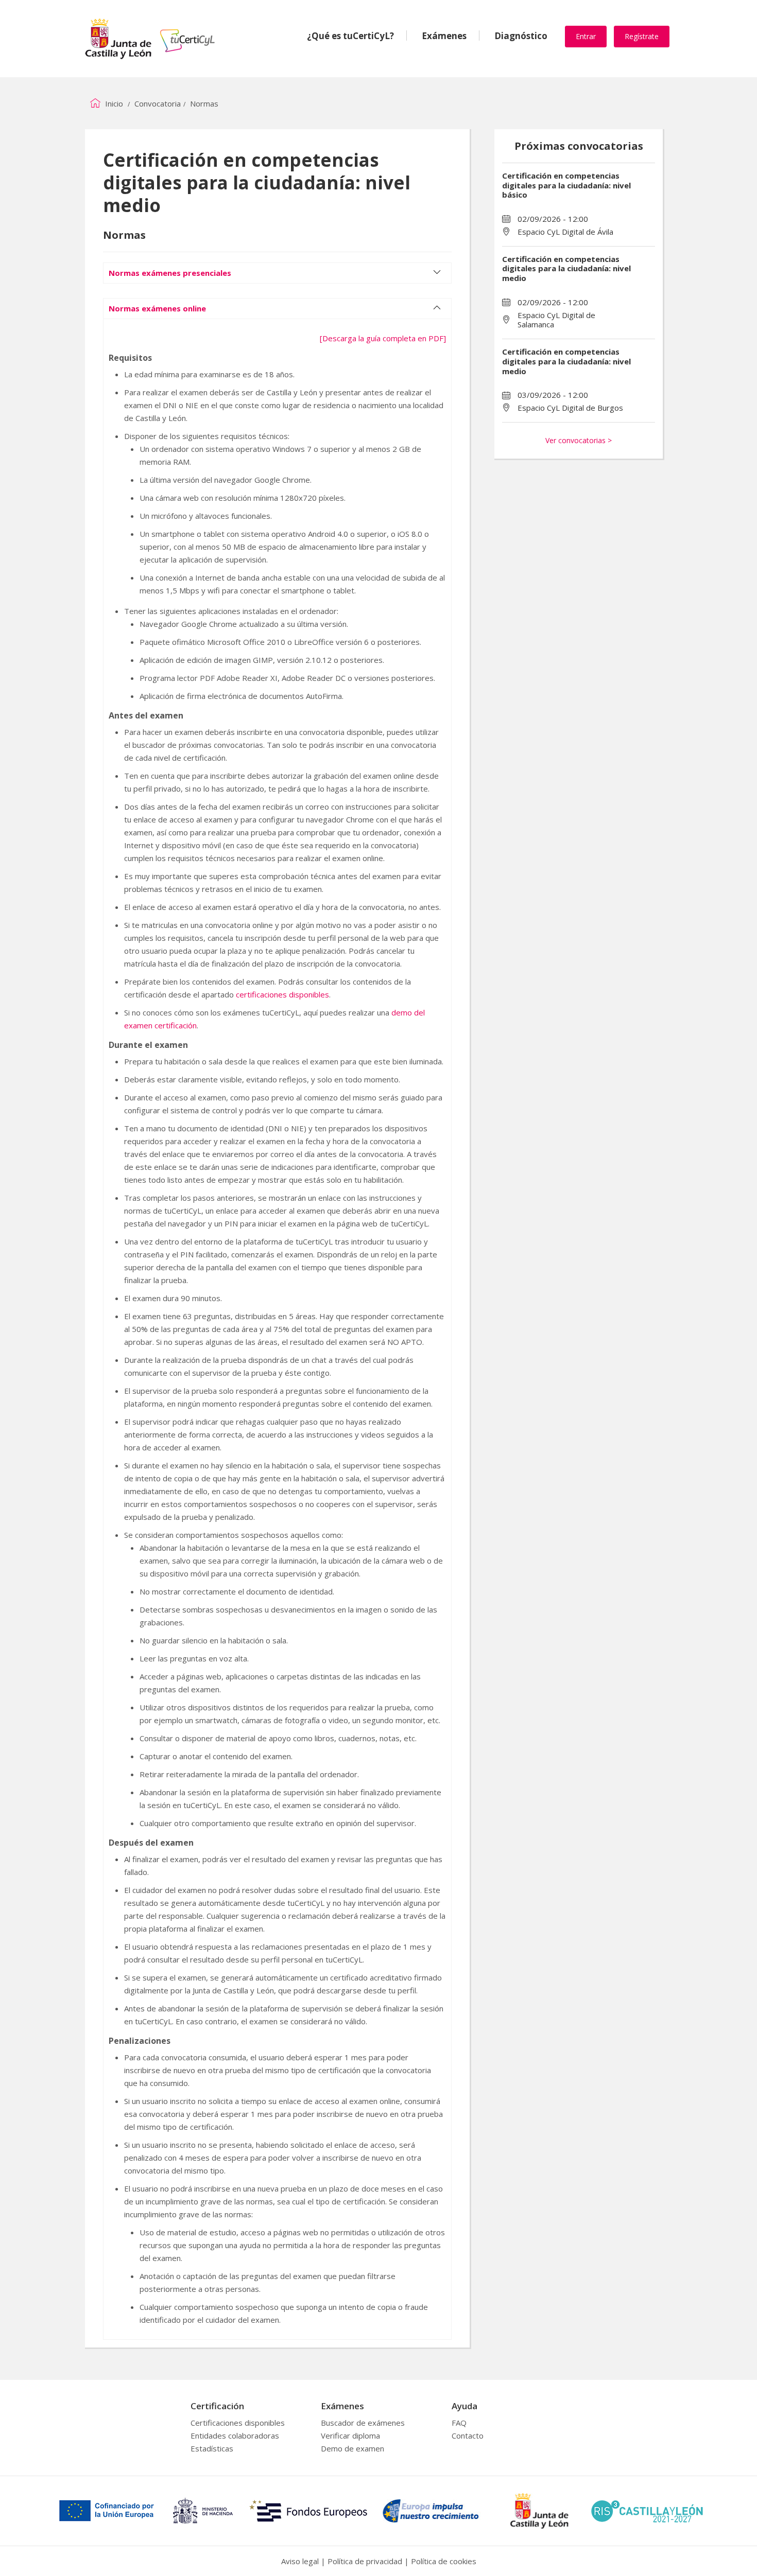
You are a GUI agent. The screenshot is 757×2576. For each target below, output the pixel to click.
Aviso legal (300, 2561)
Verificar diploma (350, 2435)
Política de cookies (444, 2561)
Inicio (113, 103)
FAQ (459, 2423)
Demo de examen (352, 2448)
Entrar (586, 36)
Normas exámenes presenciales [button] (170, 273)
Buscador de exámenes (363, 2423)
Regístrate (642, 36)
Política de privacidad (365, 2561)
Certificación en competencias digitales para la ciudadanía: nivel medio (566, 269)
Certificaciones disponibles (238, 2423)
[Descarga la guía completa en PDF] (383, 338)
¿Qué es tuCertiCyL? (350, 36)
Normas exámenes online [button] (157, 308)
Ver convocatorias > (579, 440)
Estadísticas (212, 2448)
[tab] (277, 268)
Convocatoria (158, 103)
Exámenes (444, 36)
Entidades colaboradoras (235, 2435)
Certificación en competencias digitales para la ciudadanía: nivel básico (566, 185)
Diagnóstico (521, 36)
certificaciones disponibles (282, 994)
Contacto (468, 2435)
